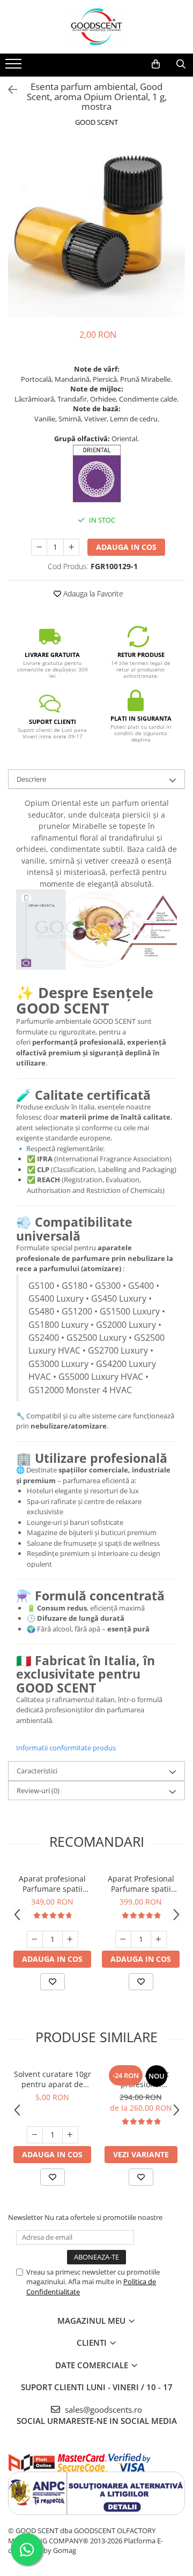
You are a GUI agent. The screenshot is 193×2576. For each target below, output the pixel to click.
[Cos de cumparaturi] (156, 64)
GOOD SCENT (96, 122)
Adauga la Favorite (92, 594)
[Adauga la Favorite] (53, 1982)
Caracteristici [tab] (37, 1771)
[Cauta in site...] (181, 64)
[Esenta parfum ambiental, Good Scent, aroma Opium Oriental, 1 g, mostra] (96, 230)
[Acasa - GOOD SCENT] (96, 27)
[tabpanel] (96, 230)
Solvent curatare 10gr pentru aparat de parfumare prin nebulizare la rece (53, 2079)
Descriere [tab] (31, 779)
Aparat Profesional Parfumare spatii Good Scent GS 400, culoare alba (141, 1884)
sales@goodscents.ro (102, 2409)
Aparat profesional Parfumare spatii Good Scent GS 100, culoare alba (53, 1884)
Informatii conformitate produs (66, 1748)
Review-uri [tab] (38, 1791)
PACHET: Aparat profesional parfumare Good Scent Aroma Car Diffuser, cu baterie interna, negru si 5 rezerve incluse (141, 2079)
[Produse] (15, 67)
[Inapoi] (8, 90)
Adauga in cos (126, 547)
